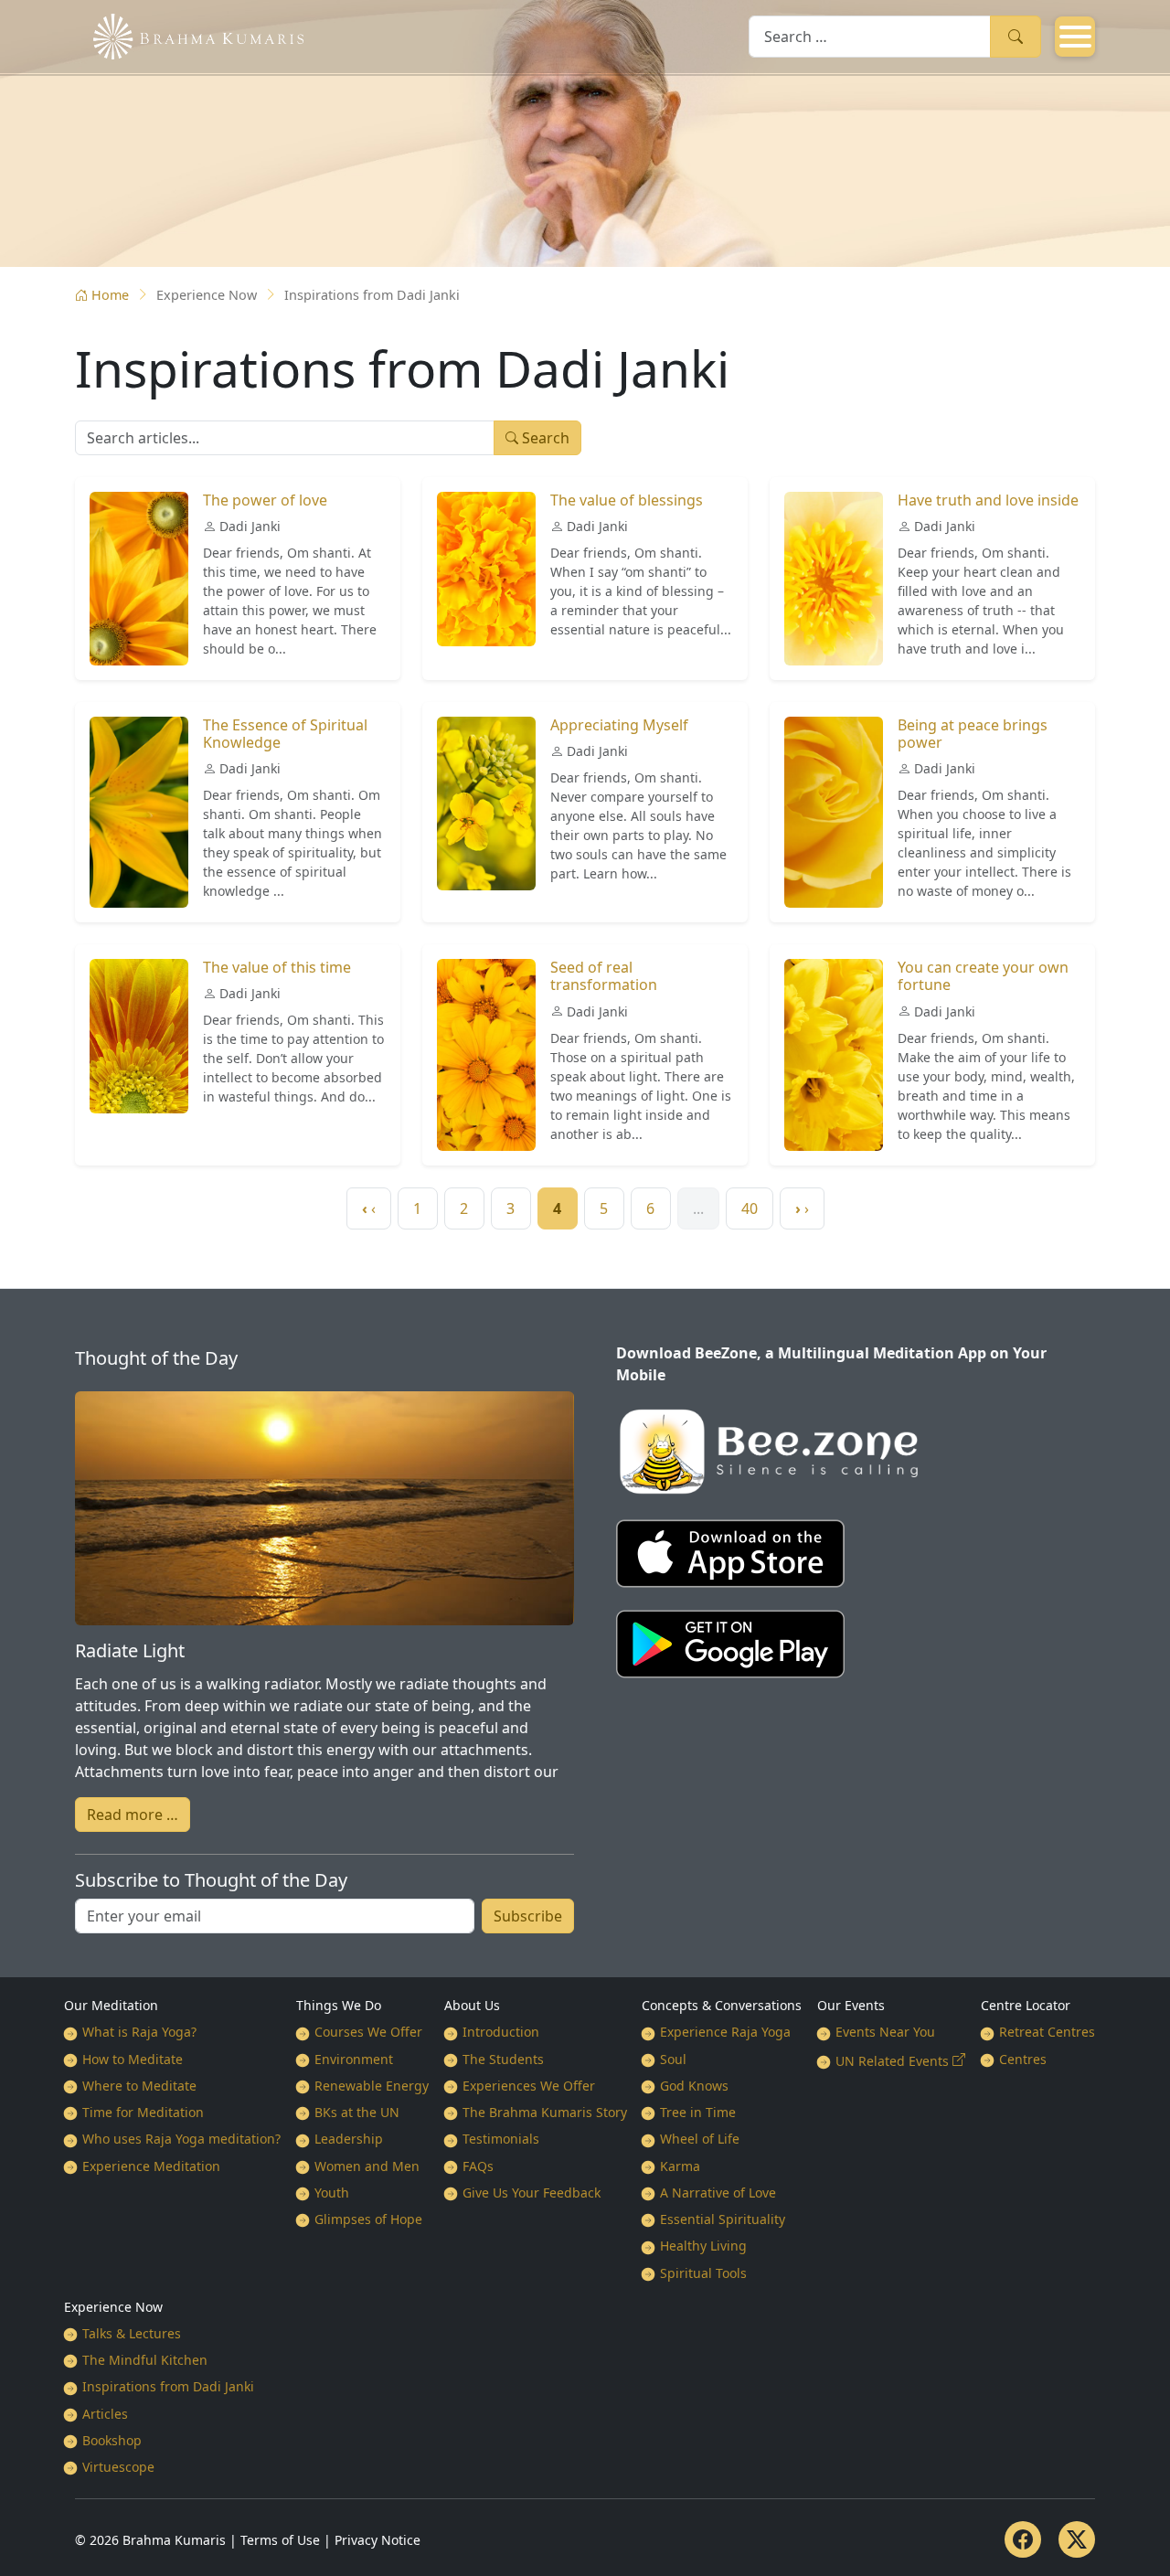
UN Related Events (892, 2061)
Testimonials (501, 2139)
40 (750, 1208)
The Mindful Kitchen (145, 2360)
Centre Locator (1026, 2005)
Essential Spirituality (723, 2219)
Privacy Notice (378, 2540)
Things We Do (339, 2005)
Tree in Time (698, 2112)
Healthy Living (703, 2246)
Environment (354, 2059)
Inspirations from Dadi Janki (168, 2386)
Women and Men (367, 2166)
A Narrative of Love (718, 2193)
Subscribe (528, 1916)
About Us (472, 2005)
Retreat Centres (1047, 2032)
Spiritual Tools (703, 2273)
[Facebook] (1023, 2539)
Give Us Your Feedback (532, 2193)
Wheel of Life (700, 2139)
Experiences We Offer (529, 2086)
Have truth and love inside (988, 500)
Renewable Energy (372, 2086)
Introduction (501, 2032)
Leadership (349, 2139)
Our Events (851, 2005)
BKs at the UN (357, 2112)
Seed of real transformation (604, 976)
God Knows (694, 2086)
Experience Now (113, 2307)
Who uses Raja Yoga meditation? (181, 2139)
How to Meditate (133, 2059)
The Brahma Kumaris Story (545, 2112)
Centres (1023, 2059)
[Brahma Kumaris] (189, 35)
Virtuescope (118, 2467)
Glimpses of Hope (368, 2219)
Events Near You (885, 2032)
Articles (105, 2414)
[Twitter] (1077, 2539)
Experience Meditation (151, 2166)
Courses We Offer (368, 2032)
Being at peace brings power (973, 734)
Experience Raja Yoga (725, 2032)
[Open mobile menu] (1075, 37)
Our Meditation (111, 2005)
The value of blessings (627, 500)
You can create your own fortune (983, 976)
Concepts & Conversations (722, 2005)
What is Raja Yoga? (139, 2032)
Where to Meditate (139, 2086)
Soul (673, 2059)
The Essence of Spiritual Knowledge (285, 734)
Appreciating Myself (619, 725)
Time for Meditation (143, 2112)
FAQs (478, 2166)
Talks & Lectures (132, 2333)
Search (1016, 36)
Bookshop (112, 2440)
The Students (503, 2059)
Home (110, 295)
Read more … (133, 1815)
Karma (680, 2166)
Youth (332, 2193)
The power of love (265, 500)
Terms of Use (280, 2540)
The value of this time (277, 967)
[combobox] (870, 36)
